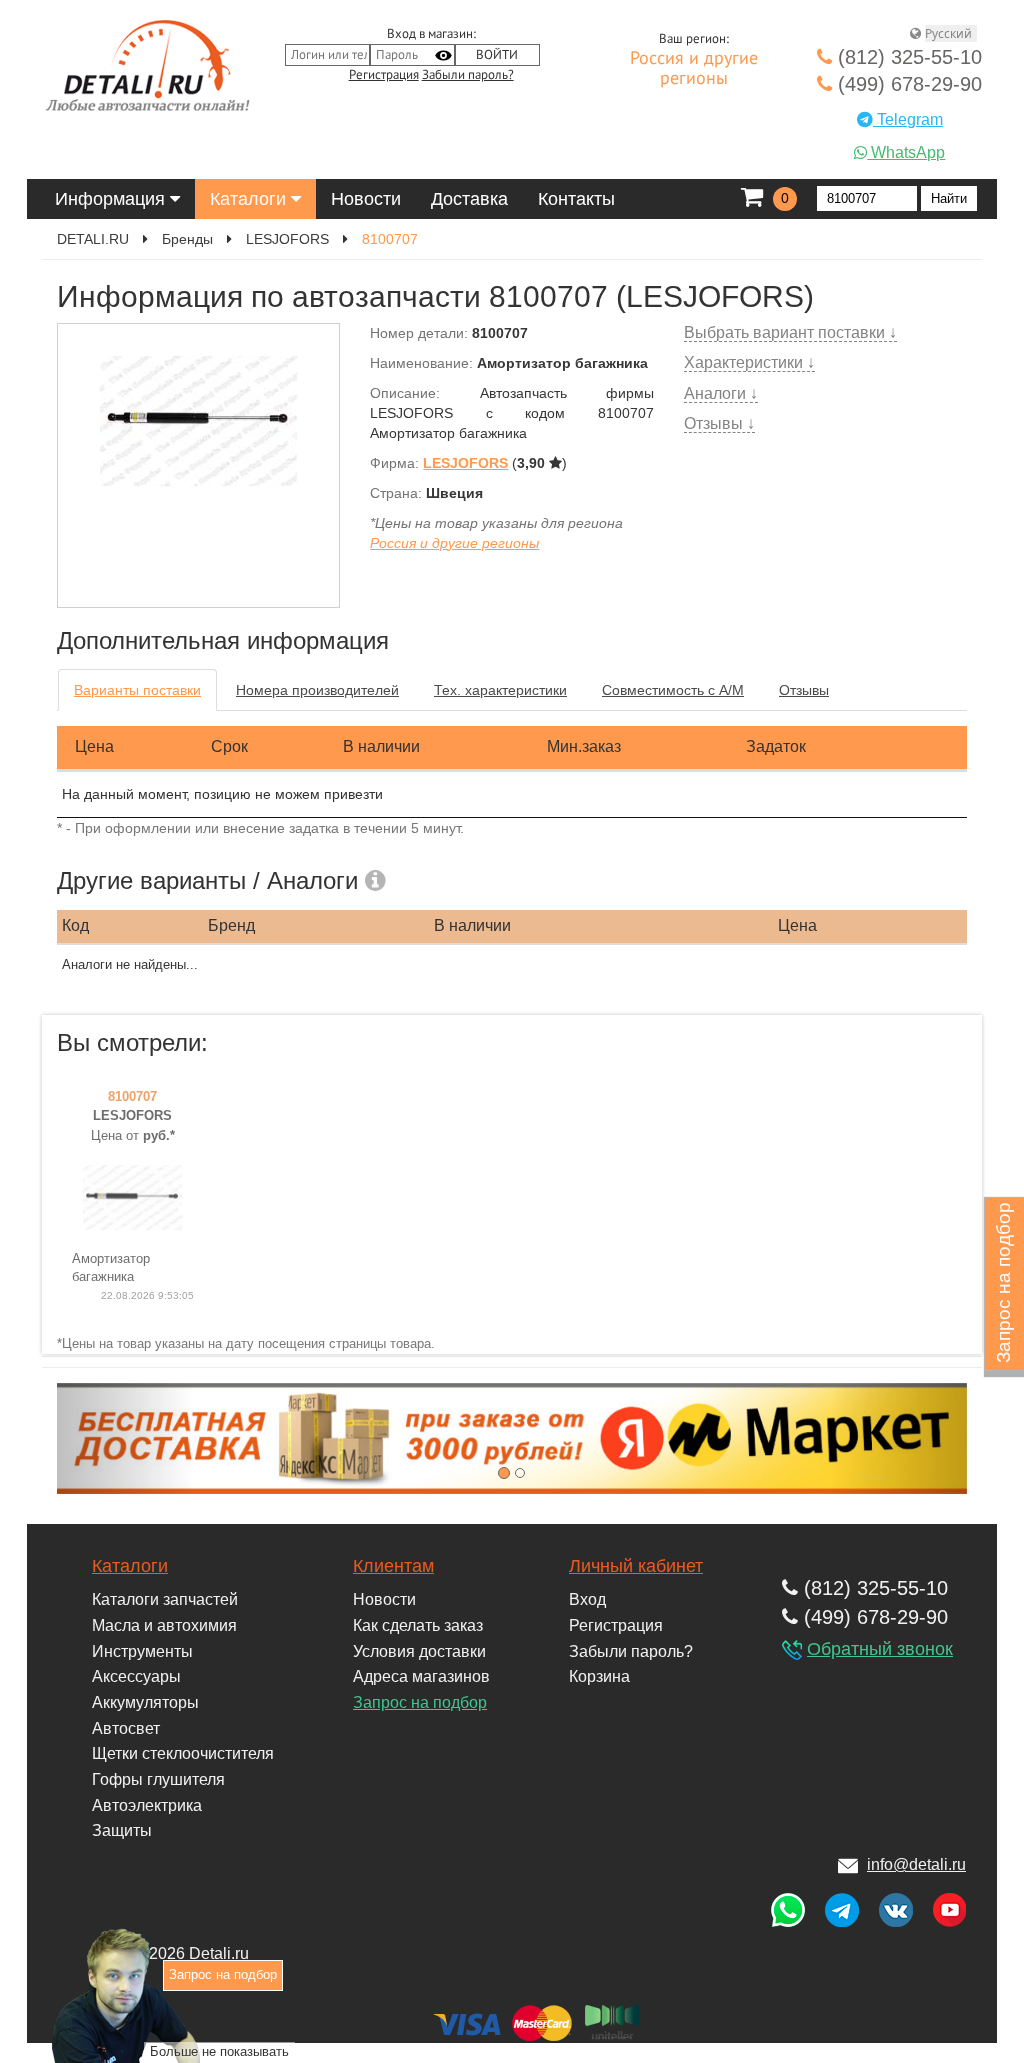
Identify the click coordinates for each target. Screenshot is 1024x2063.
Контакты (576, 199)
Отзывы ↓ (719, 423)
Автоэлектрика (147, 1805)
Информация (112, 199)
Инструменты (142, 1651)
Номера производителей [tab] (317, 690)
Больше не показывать (219, 2051)
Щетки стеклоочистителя (183, 1753)
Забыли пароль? (468, 75)
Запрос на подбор (420, 1702)
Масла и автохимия (164, 1625)
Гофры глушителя (158, 1779)
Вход (587, 1599)
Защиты (122, 1830)
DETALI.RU (93, 239)
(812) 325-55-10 (907, 57)
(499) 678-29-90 (907, 84)
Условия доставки (419, 1651)
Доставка (469, 199)
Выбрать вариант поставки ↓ (790, 332)
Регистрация (384, 75)
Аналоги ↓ (721, 393)
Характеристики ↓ (749, 362)
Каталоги (250, 199)
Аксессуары (136, 1676)
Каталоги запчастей (165, 1599)
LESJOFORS (287, 239)
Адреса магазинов (421, 1676)
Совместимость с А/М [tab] (673, 690)
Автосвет (126, 1728)
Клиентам (393, 1566)
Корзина (599, 1676)
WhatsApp (906, 152)
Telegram (908, 119)
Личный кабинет (636, 1566)
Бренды (187, 239)
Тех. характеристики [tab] (500, 690)
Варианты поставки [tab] (137, 690)
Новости (366, 199)
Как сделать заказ (418, 1625)
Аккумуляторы (145, 1702)
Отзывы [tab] (804, 690)
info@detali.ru (916, 1864)
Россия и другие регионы (694, 69)
